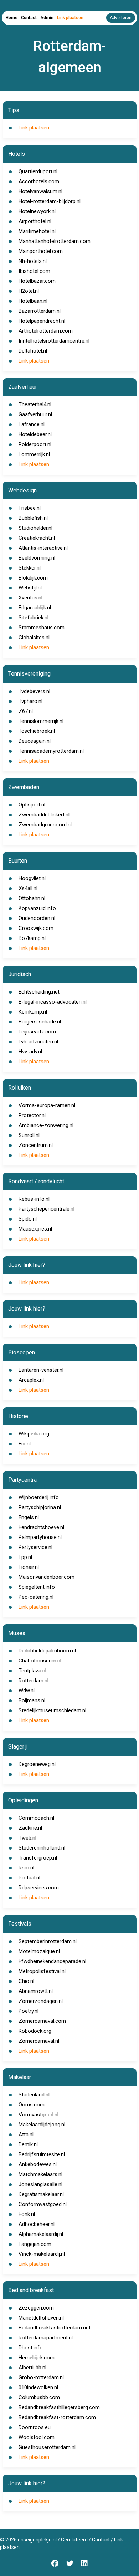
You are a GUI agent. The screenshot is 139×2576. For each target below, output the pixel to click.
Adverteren (121, 18)
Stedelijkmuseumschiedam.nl (52, 1710)
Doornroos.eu (35, 2427)
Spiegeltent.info (37, 1587)
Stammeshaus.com (42, 628)
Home (12, 18)
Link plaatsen (70, 18)
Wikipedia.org (34, 1434)
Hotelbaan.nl (33, 301)
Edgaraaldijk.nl (35, 608)
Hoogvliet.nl (32, 878)
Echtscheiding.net (39, 992)
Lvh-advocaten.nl (38, 1042)
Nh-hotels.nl (33, 261)
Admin (47, 18)
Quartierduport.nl (38, 171)
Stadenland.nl (34, 2095)
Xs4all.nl (28, 888)
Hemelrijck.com (37, 2358)
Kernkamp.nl (33, 1012)
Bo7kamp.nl (32, 938)
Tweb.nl (27, 1838)
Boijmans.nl (32, 1700)
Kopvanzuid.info (37, 908)
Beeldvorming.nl (37, 558)
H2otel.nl (29, 291)
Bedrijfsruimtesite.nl (42, 2154)
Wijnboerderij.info (39, 1497)
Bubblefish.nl (33, 518)
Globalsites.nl (34, 638)
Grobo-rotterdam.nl (41, 2377)
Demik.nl (28, 2144)
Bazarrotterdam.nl (40, 311)
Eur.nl (25, 1444)
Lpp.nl (25, 1557)
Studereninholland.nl (42, 1848)
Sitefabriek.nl (34, 618)
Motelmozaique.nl (39, 1951)
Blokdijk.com (33, 578)
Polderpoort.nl (35, 444)
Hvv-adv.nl (30, 1052)
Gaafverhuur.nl (35, 414)
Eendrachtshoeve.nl (41, 1527)
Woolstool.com (37, 2437)
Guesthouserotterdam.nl (47, 2447)
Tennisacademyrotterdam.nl (51, 751)
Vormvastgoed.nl (38, 2115)
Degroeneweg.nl (37, 1764)
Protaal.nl (29, 1878)
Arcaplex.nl (31, 1380)
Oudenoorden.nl (37, 918)
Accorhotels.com (39, 181)
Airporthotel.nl (35, 221)
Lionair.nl (29, 1567)
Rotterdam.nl (34, 1681)
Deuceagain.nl (35, 741)
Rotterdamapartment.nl (46, 2338)
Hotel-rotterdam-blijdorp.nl (50, 201)
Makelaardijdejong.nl (42, 2125)
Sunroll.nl (29, 1135)
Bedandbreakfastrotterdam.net (55, 2328)
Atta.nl (26, 2135)
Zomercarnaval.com (42, 2021)
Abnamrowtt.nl (36, 1991)
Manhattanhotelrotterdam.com (55, 241)
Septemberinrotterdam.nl (48, 1941)
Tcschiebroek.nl (37, 731)
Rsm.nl (26, 1868)
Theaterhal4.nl (35, 404)
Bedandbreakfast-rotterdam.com (57, 2417)
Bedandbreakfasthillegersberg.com (59, 2407)
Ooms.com (32, 2105)
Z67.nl (26, 711)
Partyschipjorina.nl (40, 1507)
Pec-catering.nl (36, 1597)
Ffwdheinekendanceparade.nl (52, 1961)
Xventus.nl (30, 598)
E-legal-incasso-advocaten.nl (53, 1002)
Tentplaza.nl (32, 1671)
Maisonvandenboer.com (47, 1577)
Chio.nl (26, 1981)
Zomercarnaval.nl (39, 2041)
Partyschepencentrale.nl (47, 1209)
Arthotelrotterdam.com (46, 331)
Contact (29, 18)
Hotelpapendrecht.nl (42, 321)
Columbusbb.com (39, 2397)
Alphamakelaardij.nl (41, 2234)
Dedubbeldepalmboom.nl (47, 1651)
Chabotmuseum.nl (40, 1661)
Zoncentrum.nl (36, 1145)
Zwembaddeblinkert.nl (44, 815)
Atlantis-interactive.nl (43, 548)
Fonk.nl (27, 2214)
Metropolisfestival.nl (42, 1971)
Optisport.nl (32, 805)
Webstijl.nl (30, 588)
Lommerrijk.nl (34, 454)
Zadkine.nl (30, 1828)
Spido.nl (28, 1219)
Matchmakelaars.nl (40, 2174)
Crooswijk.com (36, 928)
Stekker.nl (30, 568)
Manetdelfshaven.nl (41, 2318)
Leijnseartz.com (37, 1032)
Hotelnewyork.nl (37, 211)
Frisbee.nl (30, 508)
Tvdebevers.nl (34, 691)
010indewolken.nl (38, 2387)
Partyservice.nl (35, 1547)
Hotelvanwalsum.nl (40, 191)
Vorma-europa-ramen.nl (47, 1105)
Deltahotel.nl (33, 351)
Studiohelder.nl (35, 528)
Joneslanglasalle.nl (40, 2184)
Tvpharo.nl (30, 701)
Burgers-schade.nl (40, 1022)
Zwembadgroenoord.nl (45, 825)
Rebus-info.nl (34, 1199)
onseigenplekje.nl (37, 2540)
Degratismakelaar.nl (41, 2194)
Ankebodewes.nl (38, 2164)
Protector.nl (32, 1115)
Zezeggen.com (36, 2308)
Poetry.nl (29, 2011)
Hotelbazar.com (37, 281)
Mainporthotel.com (41, 251)
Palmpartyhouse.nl (40, 1537)
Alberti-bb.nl (32, 2368)
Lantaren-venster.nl (41, 1370)
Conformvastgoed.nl (43, 2204)
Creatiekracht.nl (37, 538)
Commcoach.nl (36, 1818)
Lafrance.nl (32, 424)
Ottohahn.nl (32, 898)
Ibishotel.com (34, 271)
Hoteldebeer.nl (35, 434)
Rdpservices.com (39, 1888)
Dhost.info (31, 2348)
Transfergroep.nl (38, 1858)
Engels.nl (29, 1517)
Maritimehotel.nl (37, 231)
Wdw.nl (27, 1691)
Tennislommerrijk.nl (41, 721)
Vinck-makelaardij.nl (42, 2254)
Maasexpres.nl (35, 1229)
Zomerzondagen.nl (41, 2001)
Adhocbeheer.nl (37, 2224)
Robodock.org (35, 2031)
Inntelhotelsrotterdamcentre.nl (54, 341)
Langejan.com (35, 2244)
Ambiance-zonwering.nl (46, 1125)
